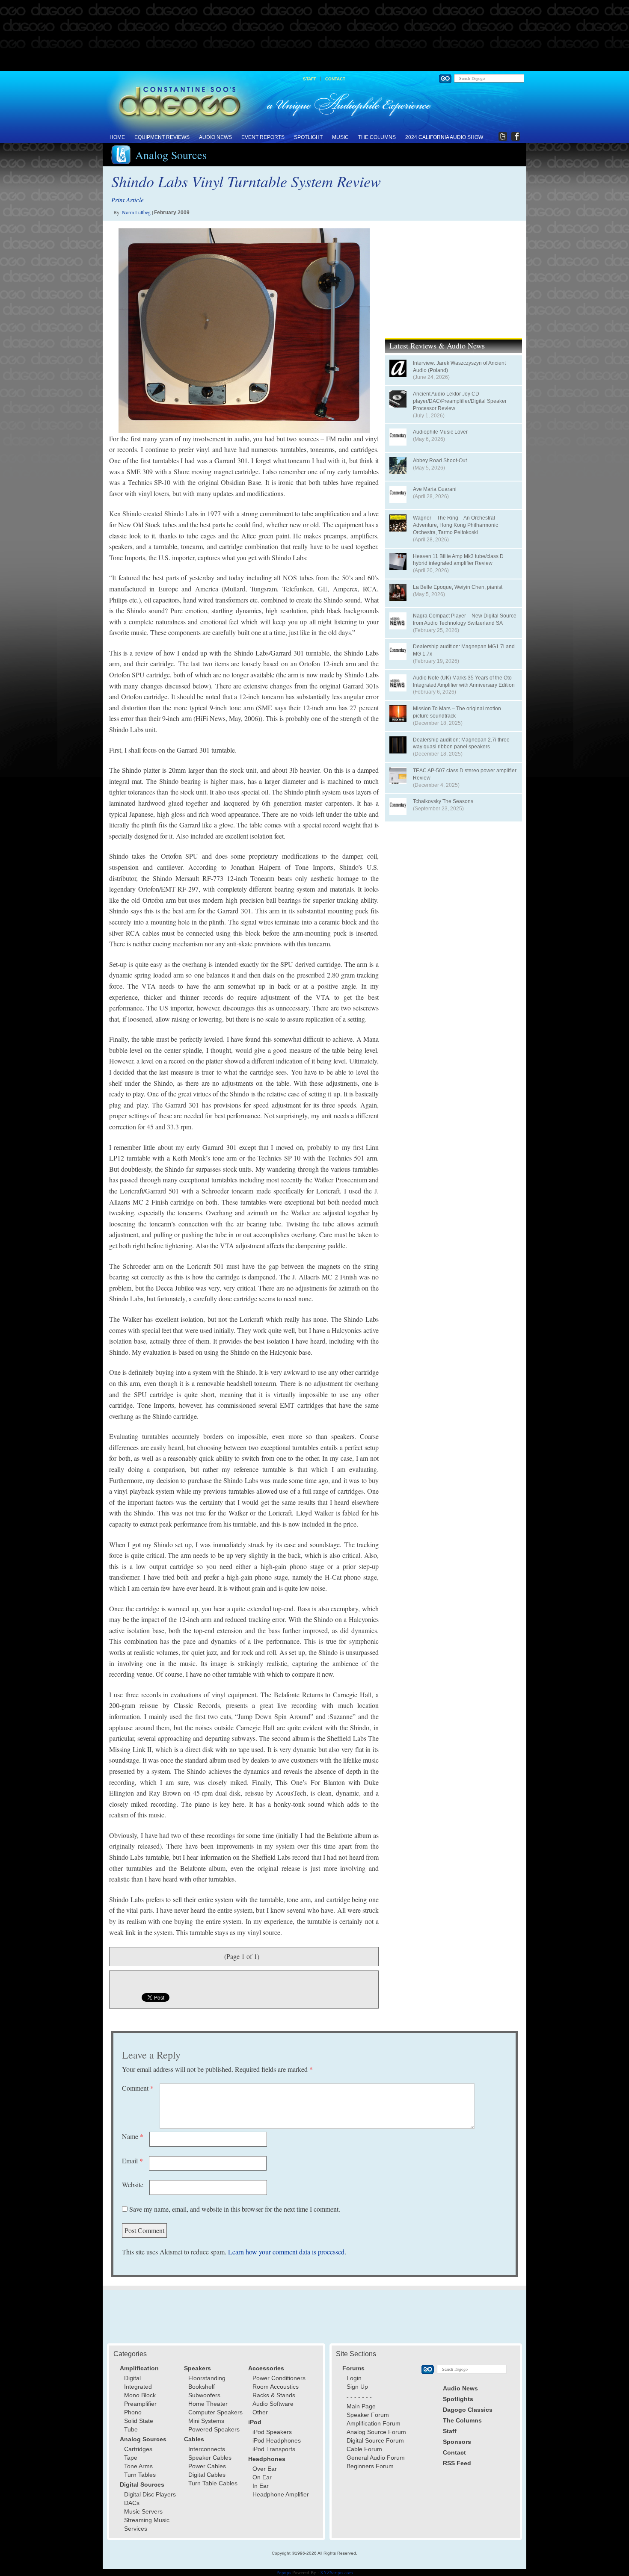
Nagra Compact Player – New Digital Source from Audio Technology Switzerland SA (465, 619)
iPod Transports (274, 2449)
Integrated (138, 2387)
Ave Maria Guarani (435, 489)
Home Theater (208, 2404)
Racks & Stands (274, 2395)
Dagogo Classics (468, 2410)
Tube (131, 2429)
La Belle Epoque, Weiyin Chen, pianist (458, 587)
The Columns (377, 137)
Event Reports (263, 137)
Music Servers (143, 2511)
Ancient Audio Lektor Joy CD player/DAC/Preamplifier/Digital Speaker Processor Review (460, 401)
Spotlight (308, 137)
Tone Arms (138, 2466)
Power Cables (207, 2466)
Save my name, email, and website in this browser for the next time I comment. (235, 2209)
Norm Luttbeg (136, 212)
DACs (132, 2503)
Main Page (361, 2406)
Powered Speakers (214, 2429)
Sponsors (457, 2442)
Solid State (139, 2421)
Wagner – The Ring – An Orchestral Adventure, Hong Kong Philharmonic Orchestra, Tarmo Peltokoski (455, 525)
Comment (138, 2088)
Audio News (215, 137)
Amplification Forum (374, 2423)
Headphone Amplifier (281, 2494)
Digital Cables (207, 2475)
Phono (133, 2412)
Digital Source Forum (375, 2440)
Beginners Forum (370, 2466)
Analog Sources (171, 155)
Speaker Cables (210, 2458)
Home (117, 137)
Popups (284, 2572)
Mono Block (140, 2395)
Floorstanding (207, 2378)
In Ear (261, 2486)
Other (260, 2412)
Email (132, 2161)
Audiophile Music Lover (440, 432)
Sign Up (357, 2387)
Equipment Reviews (162, 137)
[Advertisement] (314, 36)
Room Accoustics (276, 2387)
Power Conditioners (279, 2378)
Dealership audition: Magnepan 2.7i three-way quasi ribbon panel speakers (462, 743)
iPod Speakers (272, 2432)
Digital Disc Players (150, 2494)
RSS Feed (457, 2463)
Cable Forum (364, 2449)
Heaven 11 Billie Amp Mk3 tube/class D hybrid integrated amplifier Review (458, 560)
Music (340, 137)
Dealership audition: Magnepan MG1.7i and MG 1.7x (464, 650)
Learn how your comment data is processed (286, 2252)
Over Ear (265, 2469)
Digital (132, 2378)
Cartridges (138, 2449)
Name (133, 2136)
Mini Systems (206, 2421)
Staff (310, 79)
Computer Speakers (215, 2412)
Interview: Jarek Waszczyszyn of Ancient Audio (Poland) (459, 367)
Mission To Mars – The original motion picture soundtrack (457, 712)
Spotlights (458, 2399)
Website (133, 2185)
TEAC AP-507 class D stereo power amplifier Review (465, 774)
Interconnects (207, 2449)
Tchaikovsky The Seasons (443, 801)
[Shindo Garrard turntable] (244, 331)
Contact (335, 79)
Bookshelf (202, 2387)
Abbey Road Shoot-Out (440, 461)
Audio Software (273, 2404)
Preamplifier (140, 2404)
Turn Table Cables (213, 2483)
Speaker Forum (368, 2415)
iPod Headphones (277, 2440)
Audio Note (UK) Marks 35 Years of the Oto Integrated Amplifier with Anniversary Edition (464, 681)
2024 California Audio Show (444, 137)
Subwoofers (204, 2395)
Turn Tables (140, 2475)
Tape (131, 2458)
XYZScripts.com (337, 2572)
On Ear (262, 2477)
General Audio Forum (376, 2458)
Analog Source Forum (376, 2432)
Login (354, 2378)
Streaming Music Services (147, 2524)
